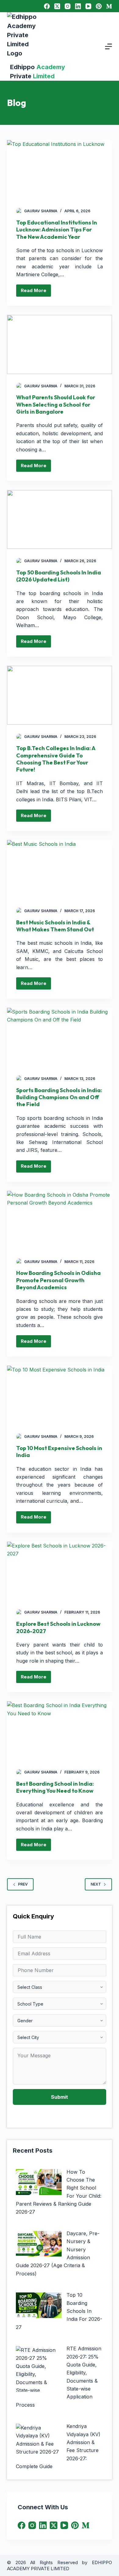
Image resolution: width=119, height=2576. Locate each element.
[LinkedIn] (78, 6)
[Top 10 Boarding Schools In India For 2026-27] (39, 2305)
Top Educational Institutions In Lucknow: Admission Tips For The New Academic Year (57, 230)
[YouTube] (88, 6)
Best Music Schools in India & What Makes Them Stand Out (55, 926)
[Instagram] (68, 6)
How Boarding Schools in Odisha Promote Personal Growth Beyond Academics (58, 1280)
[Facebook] (47, 6)
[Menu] (108, 46)
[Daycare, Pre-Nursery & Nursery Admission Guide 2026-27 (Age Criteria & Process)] (39, 2244)
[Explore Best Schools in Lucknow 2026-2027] (59, 1571)
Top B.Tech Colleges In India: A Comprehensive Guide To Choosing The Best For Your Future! (56, 759)
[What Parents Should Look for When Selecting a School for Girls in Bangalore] (59, 344)
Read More (36, 289)
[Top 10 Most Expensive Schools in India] (59, 1395)
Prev (23, 1884)
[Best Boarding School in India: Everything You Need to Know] (59, 1731)
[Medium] (109, 6)
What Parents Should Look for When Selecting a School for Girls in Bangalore (56, 404)
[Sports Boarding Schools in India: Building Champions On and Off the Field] (59, 1037)
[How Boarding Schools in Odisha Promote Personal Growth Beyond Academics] (59, 1220)
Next (96, 1884)
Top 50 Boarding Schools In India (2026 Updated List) (59, 576)
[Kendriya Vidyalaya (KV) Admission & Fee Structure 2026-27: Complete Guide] (39, 2440)
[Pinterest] (99, 6)
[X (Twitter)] (57, 6)
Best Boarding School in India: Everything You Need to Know (55, 1787)
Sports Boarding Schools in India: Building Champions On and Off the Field (59, 1097)
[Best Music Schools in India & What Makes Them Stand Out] (59, 869)
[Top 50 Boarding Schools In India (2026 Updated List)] (59, 519)
